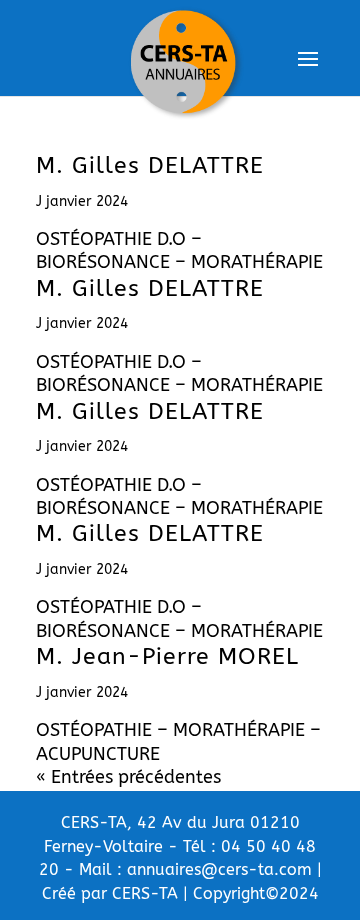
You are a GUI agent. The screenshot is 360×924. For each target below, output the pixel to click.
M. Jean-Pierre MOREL (167, 656)
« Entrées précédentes (128, 777)
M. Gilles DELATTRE (150, 165)
